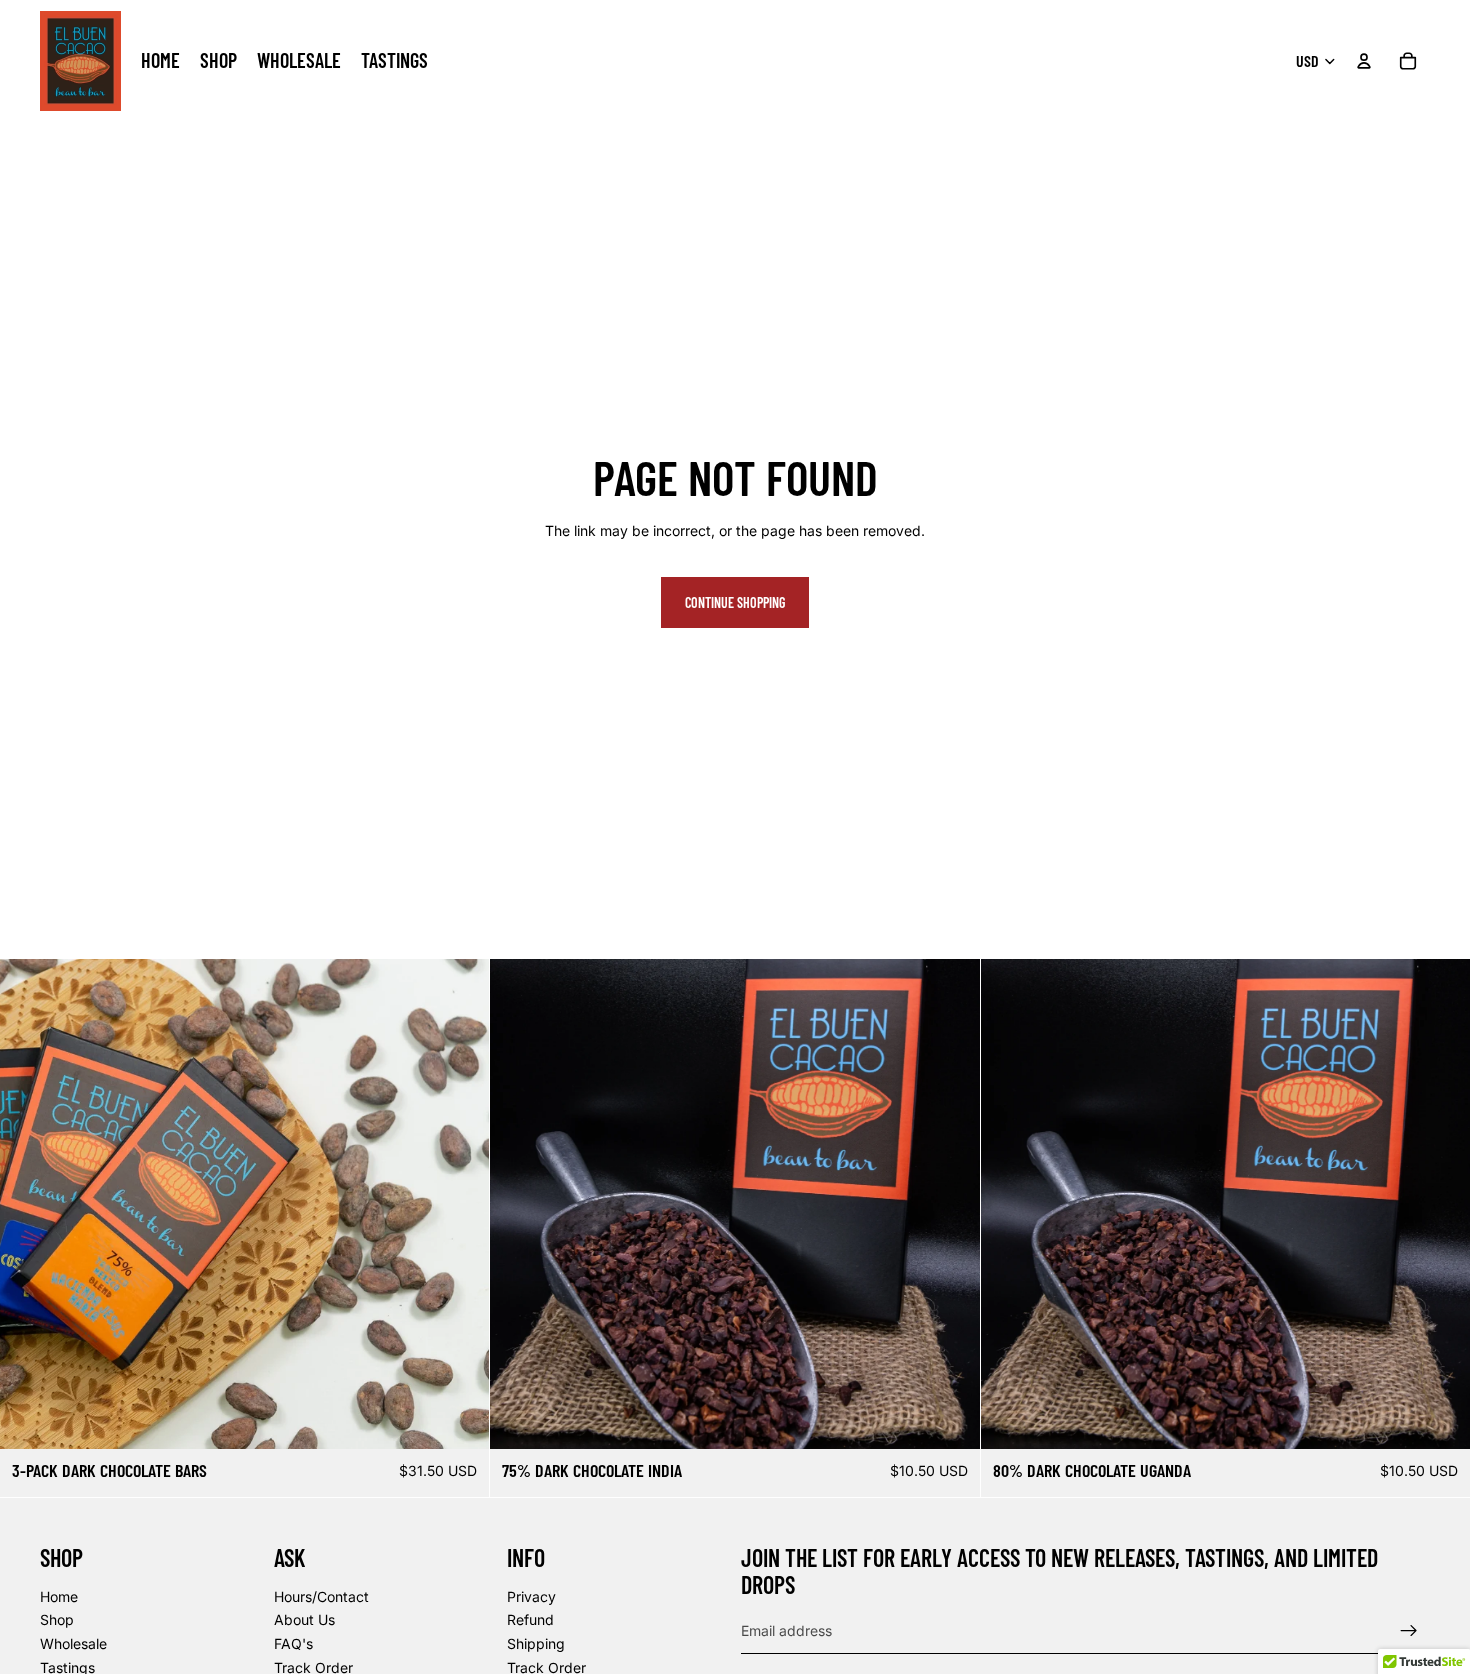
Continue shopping (735, 602)
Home (59, 1596)
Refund (530, 1620)
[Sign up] (1409, 1631)
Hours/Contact (321, 1596)
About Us (304, 1620)
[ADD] (459, 1419)
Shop (57, 1620)
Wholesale (73, 1643)
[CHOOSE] (1439, 1419)
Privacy (531, 1596)
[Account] (1364, 61)
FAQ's (293, 1643)
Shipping (536, 1643)
